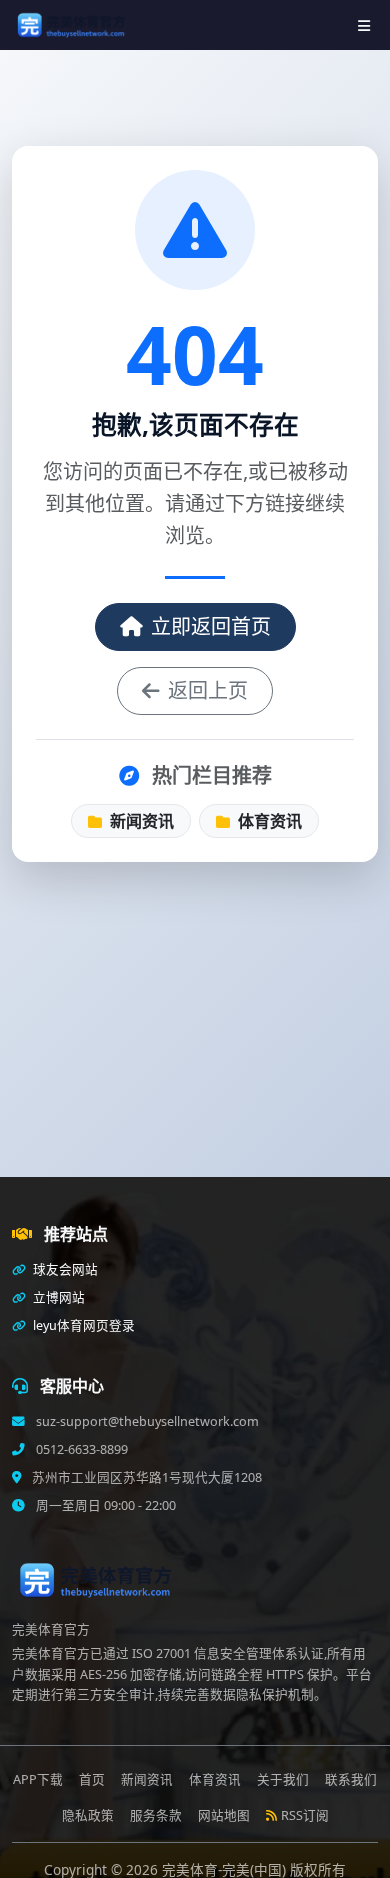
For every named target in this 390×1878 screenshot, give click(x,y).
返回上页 (208, 690)
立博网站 (57, 1297)
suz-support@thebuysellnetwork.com (146, 1421)
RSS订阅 (305, 1815)
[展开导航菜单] (364, 25)
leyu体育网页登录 (82, 1325)
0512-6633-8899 (80, 1449)
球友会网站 (64, 1269)
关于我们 (283, 1779)
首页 (92, 1779)
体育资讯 (268, 821)
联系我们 (351, 1779)
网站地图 (224, 1815)
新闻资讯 (140, 821)
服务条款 (156, 1815)
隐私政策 (88, 1815)
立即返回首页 (211, 626)
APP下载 (38, 1779)
